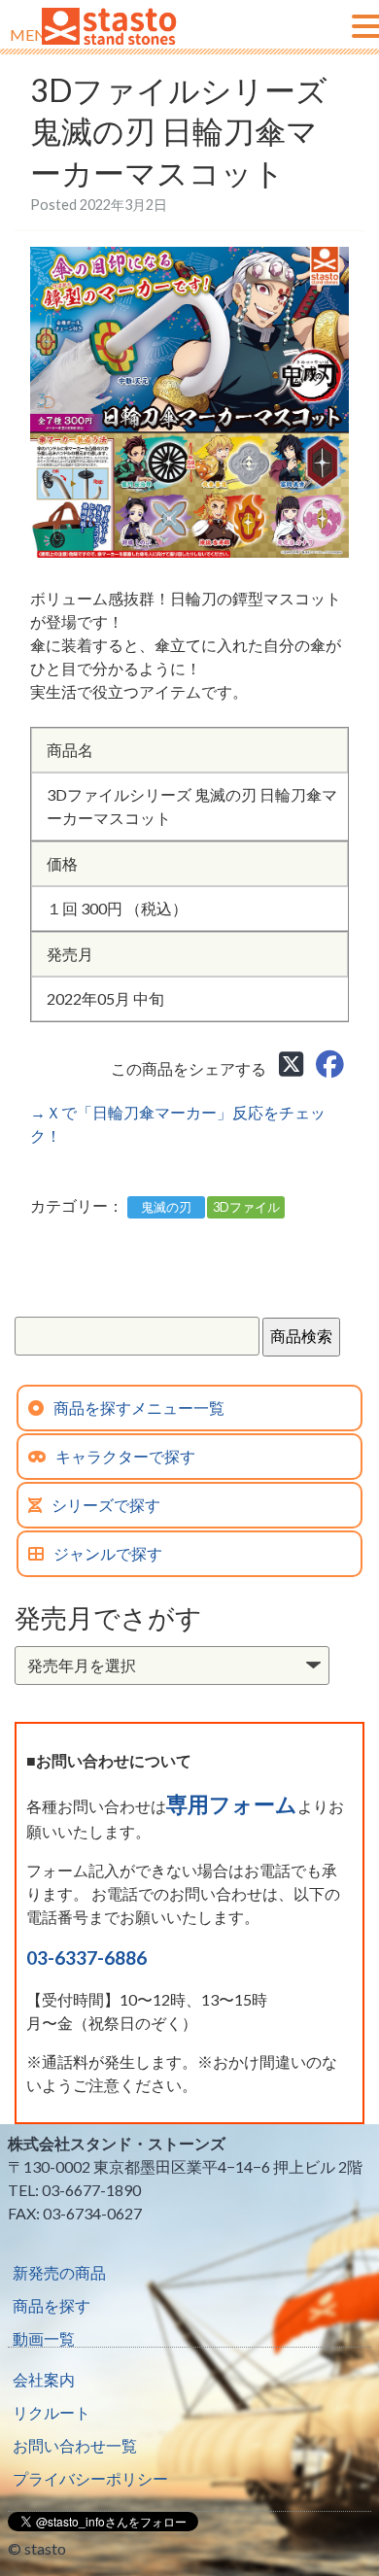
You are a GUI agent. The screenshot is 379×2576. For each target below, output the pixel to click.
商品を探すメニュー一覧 (139, 1408)
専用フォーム (232, 1804)
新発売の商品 (59, 2272)
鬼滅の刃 (166, 1207)
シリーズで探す (106, 1505)
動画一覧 (44, 2338)
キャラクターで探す (125, 1456)
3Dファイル (246, 1207)
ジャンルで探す (108, 1553)
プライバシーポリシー (90, 2478)
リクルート (52, 2412)
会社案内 (44, 2379)
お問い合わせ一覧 (75, 2445)
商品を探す (52, 2305)
